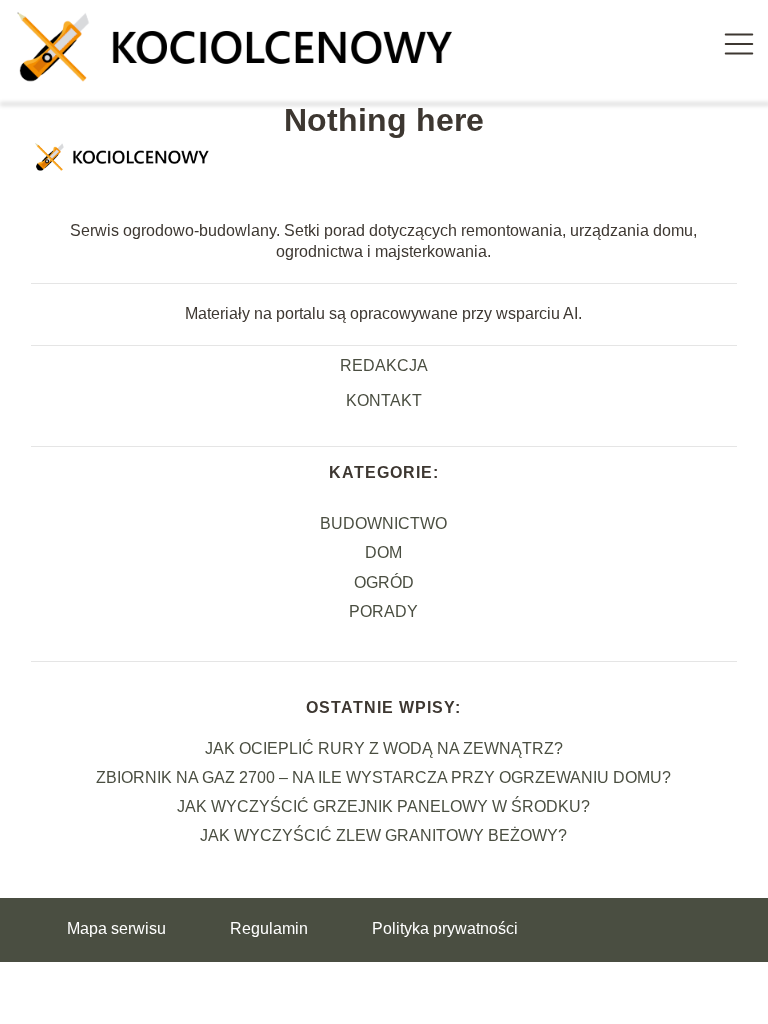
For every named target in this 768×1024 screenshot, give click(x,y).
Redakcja (384, 365)
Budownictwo (383, 523)
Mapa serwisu (116, 928)
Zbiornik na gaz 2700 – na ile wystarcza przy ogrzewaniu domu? (383, 777)
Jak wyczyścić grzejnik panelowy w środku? (383, 806)
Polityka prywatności (445, 928)
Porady (383, 611)
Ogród (384, 582)
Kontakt (384, 400)
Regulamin (269, 928)
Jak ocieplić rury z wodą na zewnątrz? (384, 748)
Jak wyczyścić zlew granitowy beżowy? (383, 835)
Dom (383, 552)
